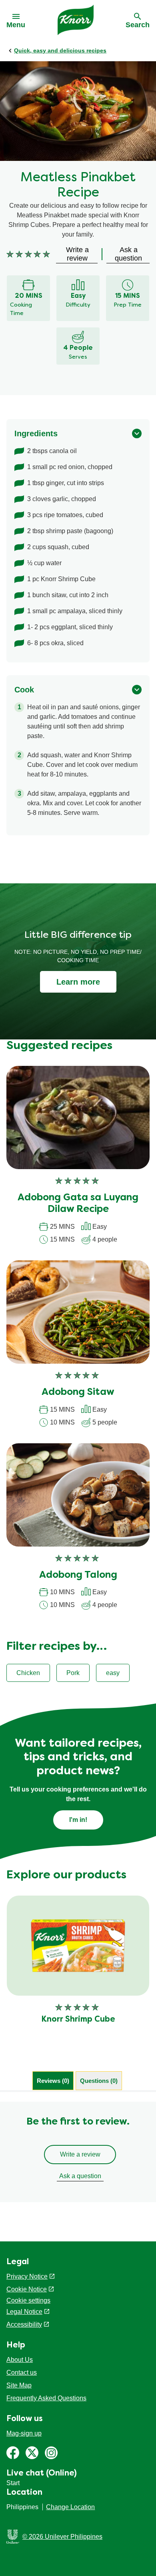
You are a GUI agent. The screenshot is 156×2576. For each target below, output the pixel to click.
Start (13, 2483)
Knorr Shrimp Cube (78, 2020)
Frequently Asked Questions (46, 2398)
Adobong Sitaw (78, 1392)
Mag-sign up (24, 2433)
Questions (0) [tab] (99, 2081)
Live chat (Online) (42, 2474)
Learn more (78, 982)
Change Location (70, 2507)
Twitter (32, 2453)
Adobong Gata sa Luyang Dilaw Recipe (78, 1204)
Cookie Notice (27, 2289)
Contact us (22, 2372)
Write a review (80, 2154)
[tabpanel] (78, 2152)
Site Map (19, 2385)
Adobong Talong (78, 1575)
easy (113, 1673)
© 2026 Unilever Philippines (62, 2537)
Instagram (51, 2453)
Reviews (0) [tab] (53, 2081)
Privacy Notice (27, 2276)
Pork (73, 1673)
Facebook (13, 2453)
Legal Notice (24, 2312)
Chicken (28, 1673)
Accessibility (24, 2324)
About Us (20, 2360)
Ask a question (80, 2176)
